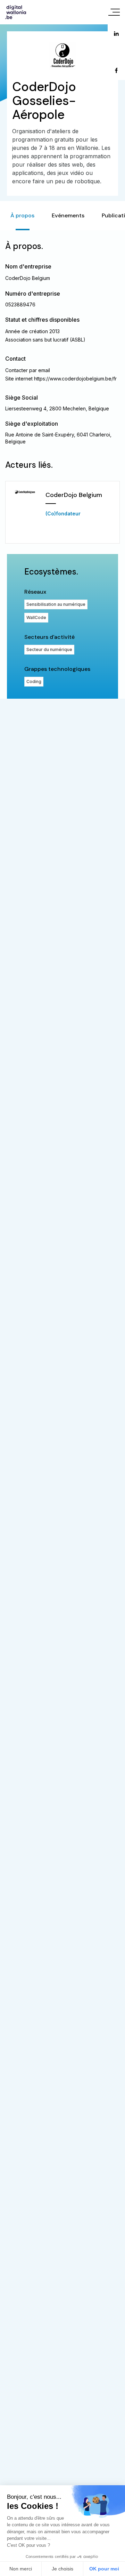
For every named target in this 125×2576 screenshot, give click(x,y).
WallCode (36, 617)
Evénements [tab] (68, 215)
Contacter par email (28, 370)
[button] (62, 512)
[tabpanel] (62, 464)
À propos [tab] (22, 215)
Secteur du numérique (49, 649)
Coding (34, 681)
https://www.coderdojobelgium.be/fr (75, 379)
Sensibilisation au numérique (56, 604)
